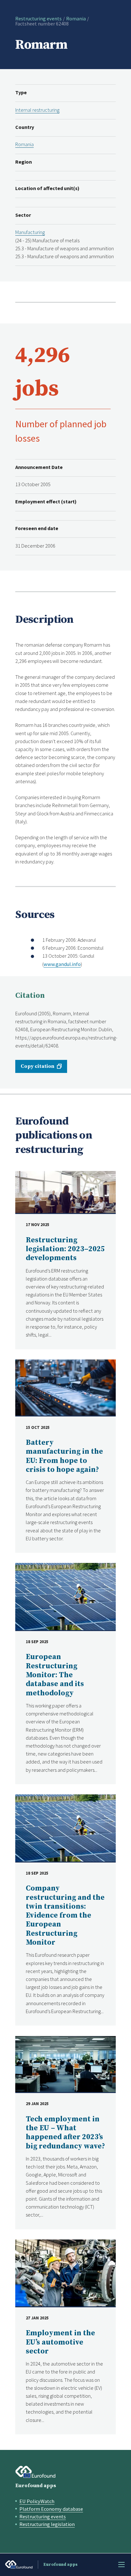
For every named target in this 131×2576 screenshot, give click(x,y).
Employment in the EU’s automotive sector (60, 2342)
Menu (121, 2565)
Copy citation (38, 1066)
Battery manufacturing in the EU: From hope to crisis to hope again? (64, 1456)
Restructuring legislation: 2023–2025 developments (65, 1249)
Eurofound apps (36, 2486)
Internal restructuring (37, 110)
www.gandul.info (62, 964)
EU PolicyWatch (37, 2501)
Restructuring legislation (47, 2524)
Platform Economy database (51, 2509)
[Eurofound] (35, 2472)
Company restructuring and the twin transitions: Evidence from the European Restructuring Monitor (65, 1916)
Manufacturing (30, 232)
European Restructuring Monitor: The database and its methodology (55, 1675)
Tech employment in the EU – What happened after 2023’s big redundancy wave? (65, 2133)
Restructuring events (38, 18)
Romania (76, 18)
